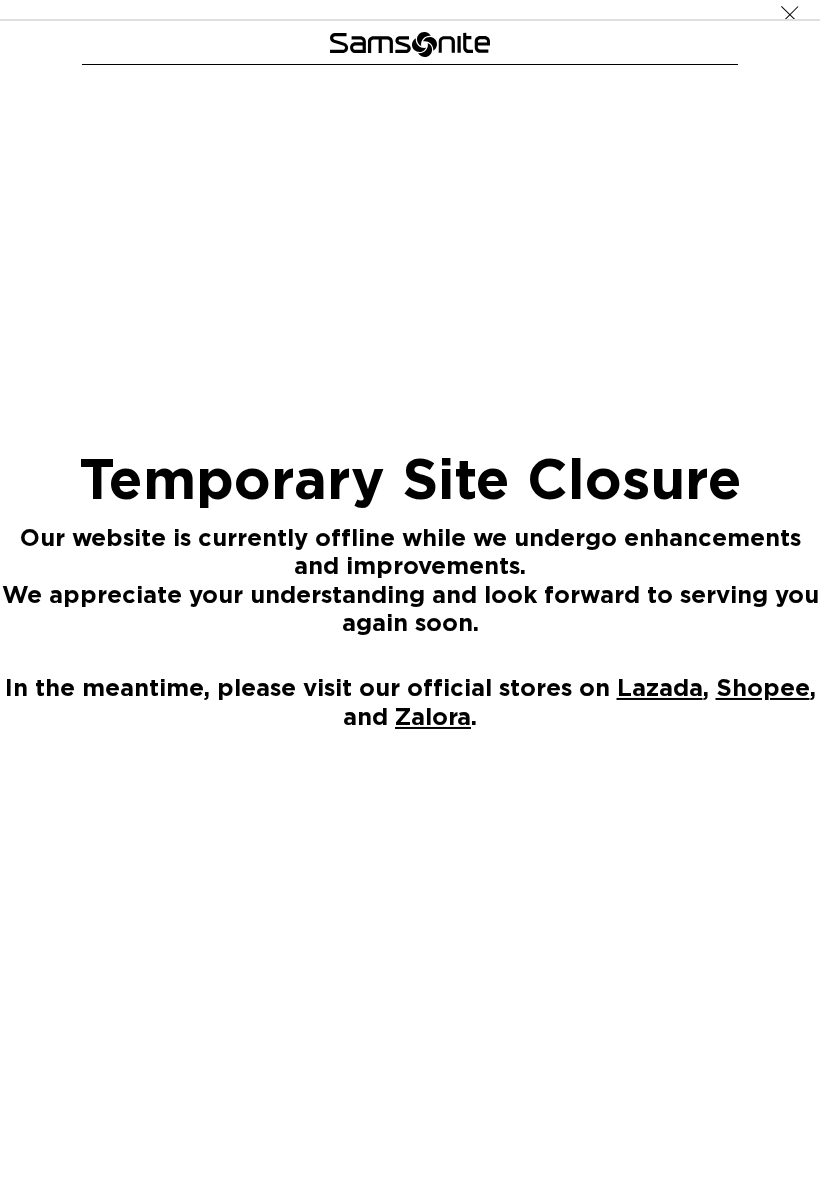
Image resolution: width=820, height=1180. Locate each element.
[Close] (790, 9)
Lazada (660, 687)
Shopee (763, 687)
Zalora (433, 715)
